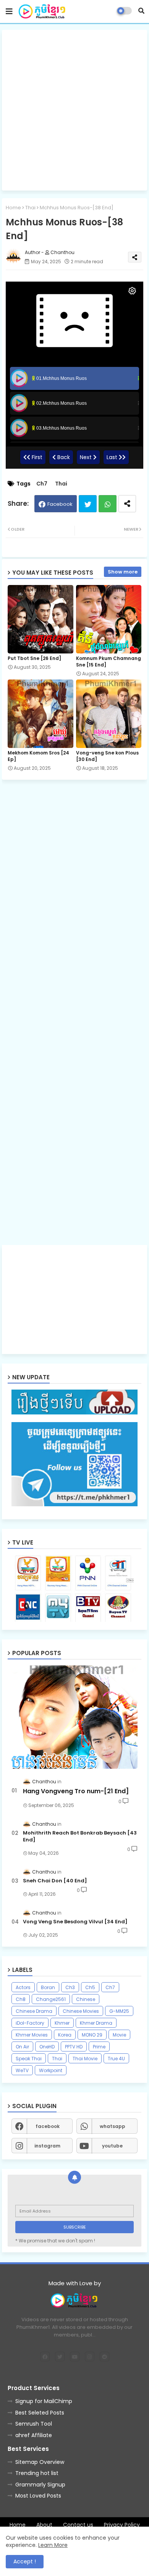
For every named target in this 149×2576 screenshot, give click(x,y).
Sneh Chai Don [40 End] (55, 1881)
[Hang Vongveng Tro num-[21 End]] (74, 1717)
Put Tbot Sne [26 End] (34, 658)
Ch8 (21, 1999)
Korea (65, 2035)
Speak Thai (29, 2059)
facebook (48, 2126)
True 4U (116, 2059)
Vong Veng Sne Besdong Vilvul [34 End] (75, 1922)
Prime (99, 2047)
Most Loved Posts (38, 2496)
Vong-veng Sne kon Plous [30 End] (107, 756)
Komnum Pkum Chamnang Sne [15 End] (109, 662)
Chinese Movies (81, 2011)
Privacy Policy (122, 2525)
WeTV (22, 2070)
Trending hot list (37, 2473)
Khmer (62, 2023)
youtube (112, 2146)
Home (13, 208)
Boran (48, 1987)
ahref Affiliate (34, 2435)
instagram (47, 2146)
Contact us (78, 2525)
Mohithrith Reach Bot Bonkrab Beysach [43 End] (80, 1836)
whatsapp (113, 2126)
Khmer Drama (96, 2023)
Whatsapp (108, 504)
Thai (30, 208)
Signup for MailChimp (44, 2401)
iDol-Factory (30, 2023)
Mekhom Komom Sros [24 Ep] (38, 756)
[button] (141, 11)
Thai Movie (85, 2059)
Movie (119, 2035)
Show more (123, 572)
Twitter (88, 504)
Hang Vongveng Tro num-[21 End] (76, 1791)
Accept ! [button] (25, 2561)
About (44, 2525)
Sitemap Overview (40, 2462)
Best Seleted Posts (40, 2413)
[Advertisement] (74, 110)
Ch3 (70, 1987)
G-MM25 (119, 2011)
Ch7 (42, 484)
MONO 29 (92, 2035)
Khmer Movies (32, 2035)
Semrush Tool (34, 2424)
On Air (22, 2047)
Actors (23, 1987)
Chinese (86, 1999)
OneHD (47, 2047)
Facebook (60, 504)
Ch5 (90, 1987)
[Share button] (127, 504)
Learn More (53, 2545)
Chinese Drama (34, 2011)
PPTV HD (74, 2047)
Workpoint (51, 2070)
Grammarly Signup (40, 2485)
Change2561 (51, 1999)
